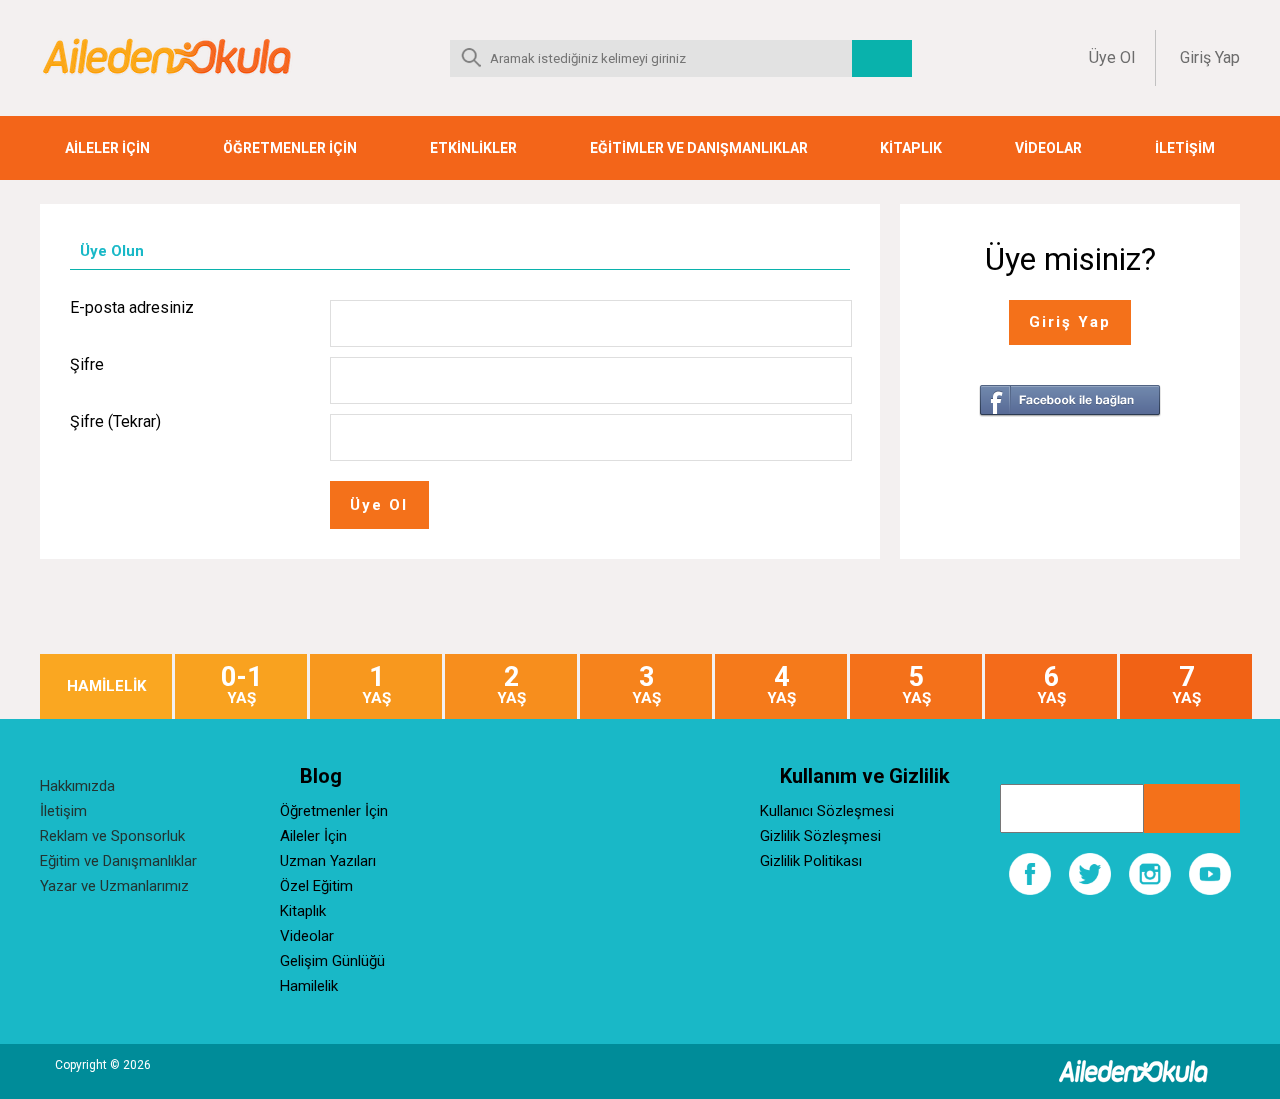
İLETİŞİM (1185, 148)
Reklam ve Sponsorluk (112, 836)
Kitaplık (303, 911)
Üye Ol (1112, 57)
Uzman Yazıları (328, 861)
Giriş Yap (1210, 57)
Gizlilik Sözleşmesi (820, 836)
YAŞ (241, 685)
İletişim (63, 811)
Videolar (307, 936)
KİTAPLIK (911, 148)
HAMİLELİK (106, 686)
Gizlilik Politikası (811, 861)
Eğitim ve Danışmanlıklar (118, 861)
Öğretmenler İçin (334, 811)
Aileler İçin (313, 836)
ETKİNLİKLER (473, 148)
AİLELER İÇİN (107, 148)
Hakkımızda (77, 786)
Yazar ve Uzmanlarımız (114, 886)
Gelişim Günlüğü (332, 961)
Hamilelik (309, 986)
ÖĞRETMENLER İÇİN (290, 148)
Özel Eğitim (316, 886)
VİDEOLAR (1048, 148)
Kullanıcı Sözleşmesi (827, 811)
